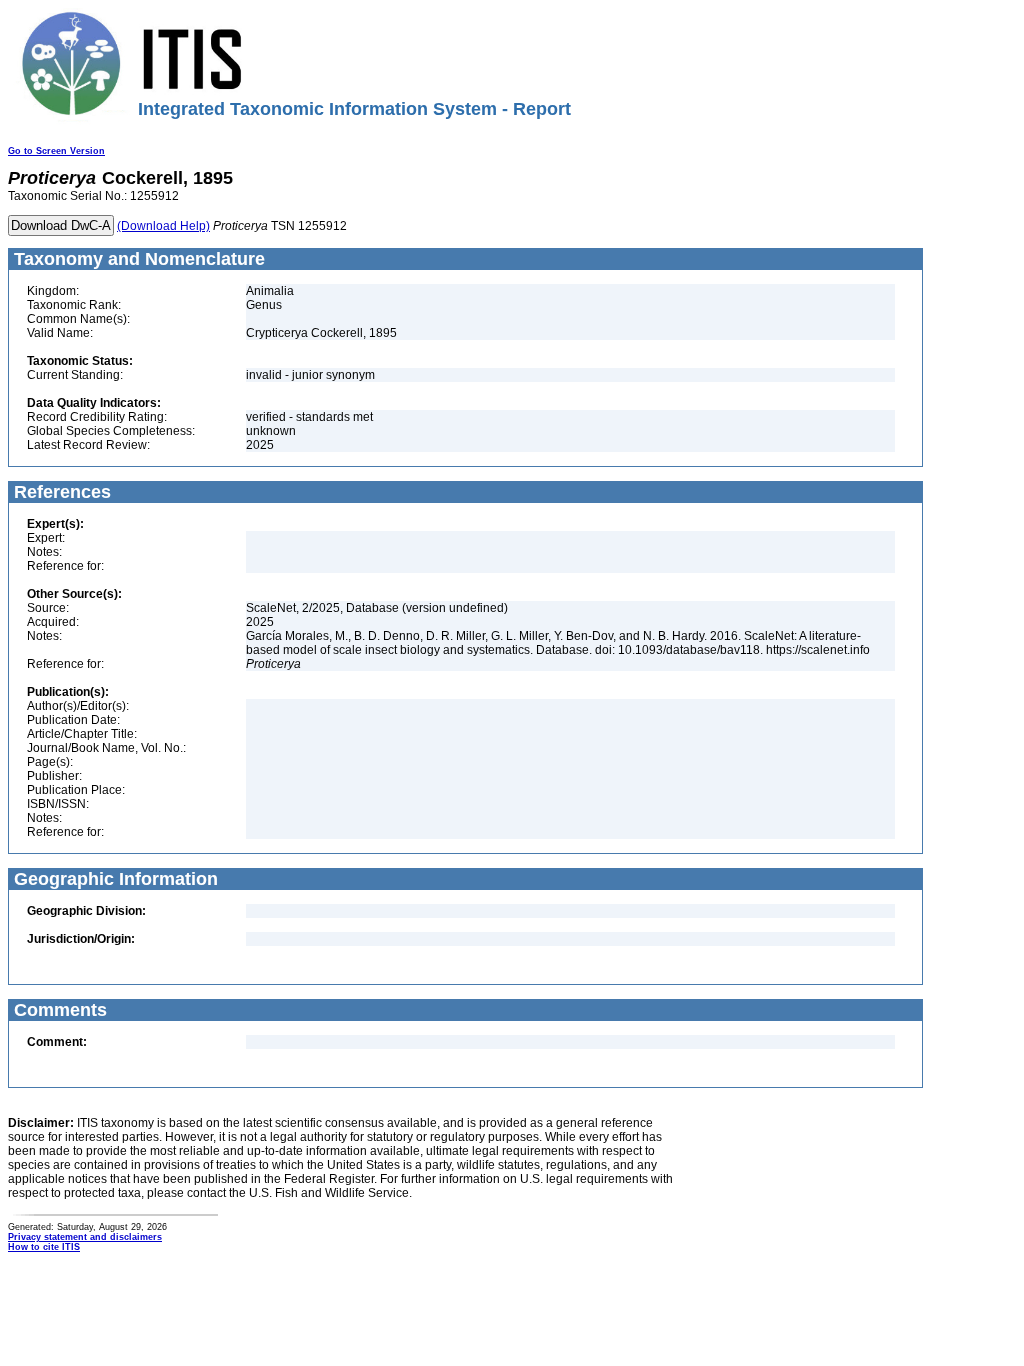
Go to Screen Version (56, 151)
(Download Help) (163, 226)
